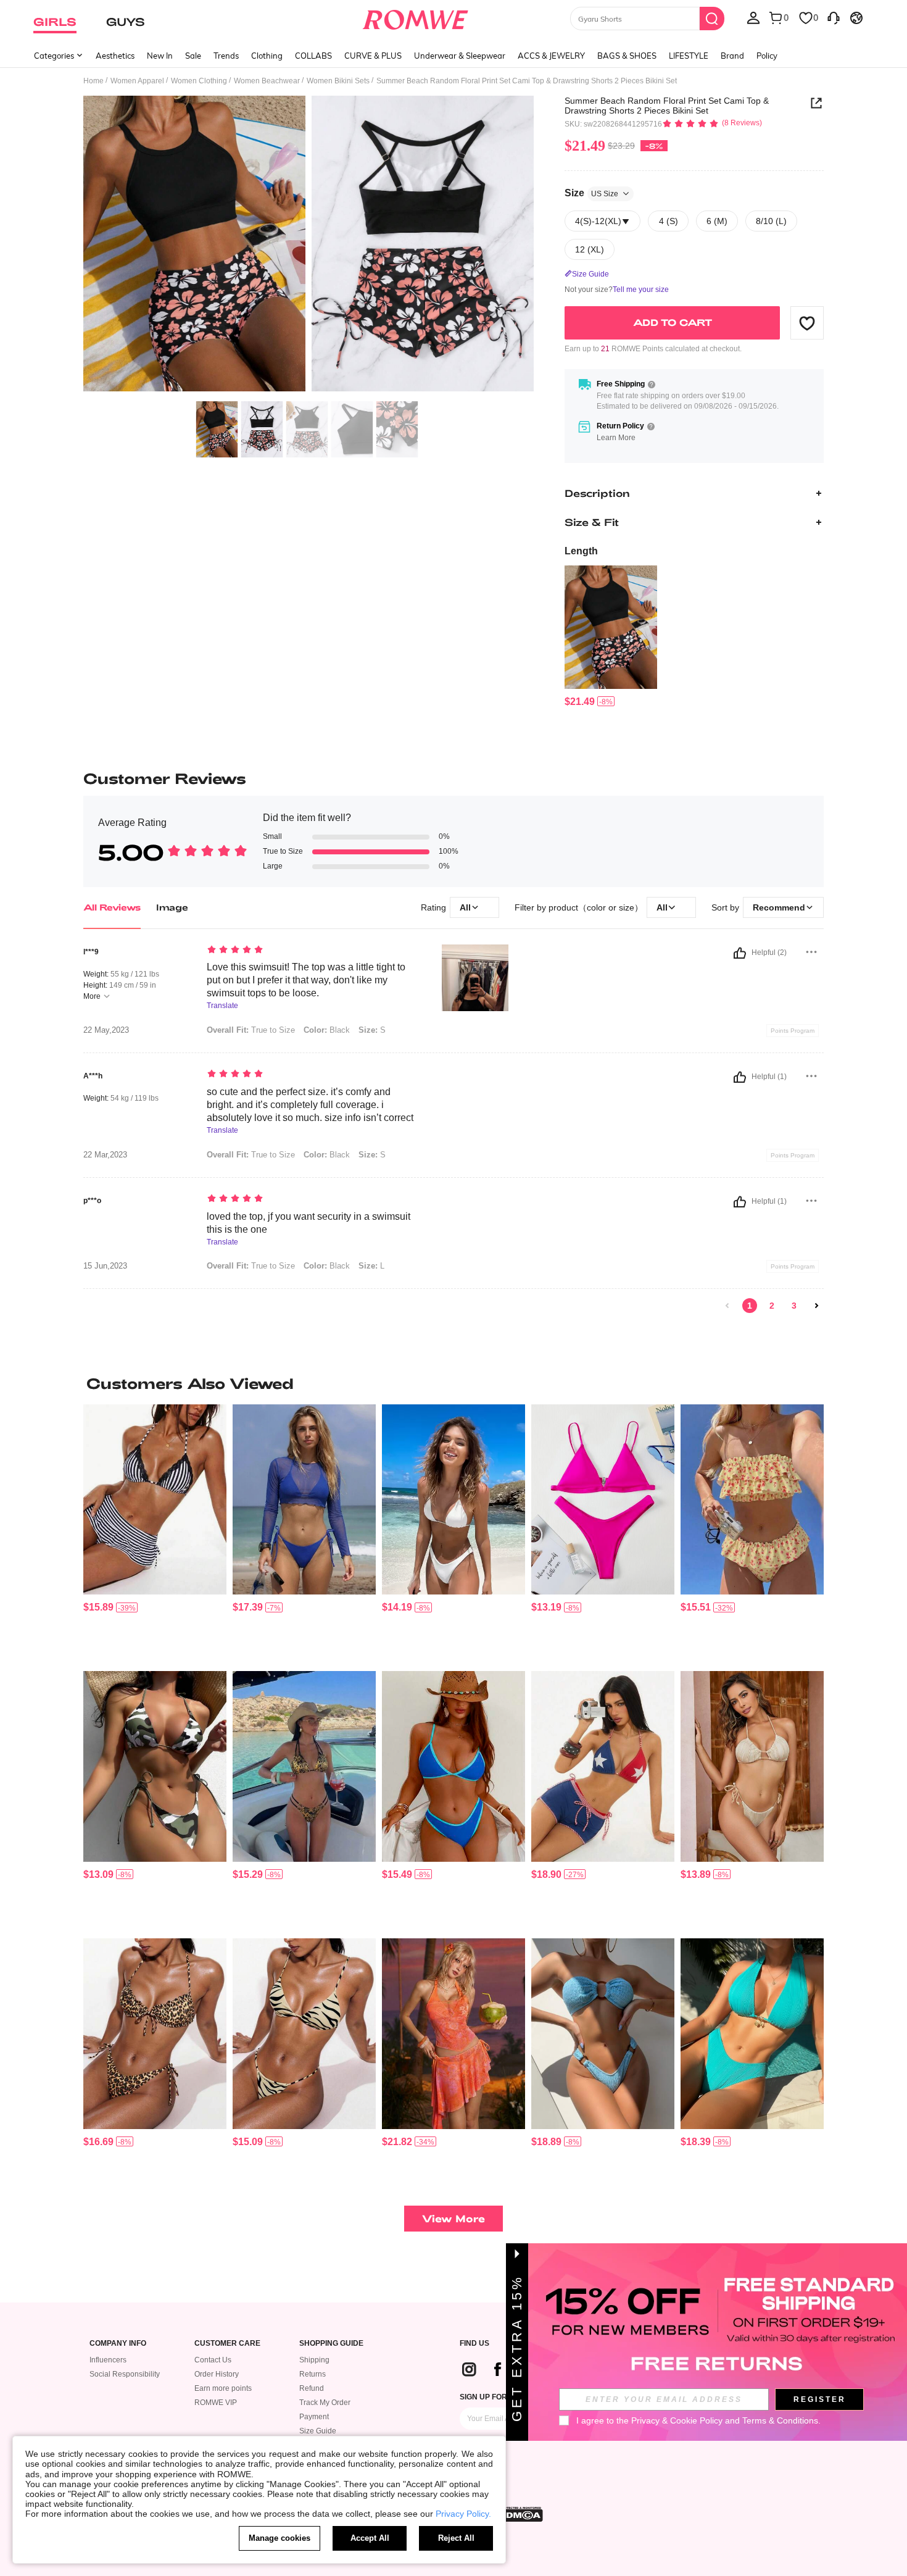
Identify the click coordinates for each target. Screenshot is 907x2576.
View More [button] (453, 2218)
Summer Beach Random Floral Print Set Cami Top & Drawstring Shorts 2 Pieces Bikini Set (667, 106)
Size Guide (318, 2431)
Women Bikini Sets (338, 81)
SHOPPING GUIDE (331, 2344)
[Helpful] (740, 953)
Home (93, 81)
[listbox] (753, 17)
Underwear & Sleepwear (460, 56)
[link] (727, 1306)
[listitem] (611, 637)
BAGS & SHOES (627, 56)
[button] (807, 323)
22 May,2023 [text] (106, 1030)
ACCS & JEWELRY (551, 56)
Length (581, 551)
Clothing (267, 56)
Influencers (108, 2360)
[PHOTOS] (309, 245)
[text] (312, 951)
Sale (193, 56)
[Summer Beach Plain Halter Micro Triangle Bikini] (453, 1500)
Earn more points (223, 2388)
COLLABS (313, 56)
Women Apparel (137, 81)
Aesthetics (115, 56)
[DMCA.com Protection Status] (521, 2514)
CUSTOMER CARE (227, 2344)
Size (591, 193)
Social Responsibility (125, 2374)
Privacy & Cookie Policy (677, 2420)
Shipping (314, 2360)
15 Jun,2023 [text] (105, 1266)
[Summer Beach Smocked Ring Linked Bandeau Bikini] (603, 2034)
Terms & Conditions (780, 2420)
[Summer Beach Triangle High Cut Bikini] (603, 1500)
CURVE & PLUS (373, 56)
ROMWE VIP (216, 2403)
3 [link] (794, 1306)
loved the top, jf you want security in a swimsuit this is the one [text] (309, 1223)
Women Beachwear (267, 81)
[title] (453, 1383)
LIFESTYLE (689, 56)
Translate (222, 1006)
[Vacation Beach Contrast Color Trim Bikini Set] (453, 1766)
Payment (314, 2417)
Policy (767, 56)
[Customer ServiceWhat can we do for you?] (834, 17)
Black (327, 1030)
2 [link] (772, 1306)
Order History (217, 2374)
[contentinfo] (580, 702)
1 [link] (750, 1306)
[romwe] (416, 17)
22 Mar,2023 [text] (105, 1155)
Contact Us (213, 2360)
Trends (226, 56)
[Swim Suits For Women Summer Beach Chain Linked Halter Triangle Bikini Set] (752, 2034)
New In (160, 56)
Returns (313, 2374)
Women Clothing (199, 81)
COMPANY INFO (118, 2344)
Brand (732, 56)
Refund (312, 2388)
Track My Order (325, 2403)
